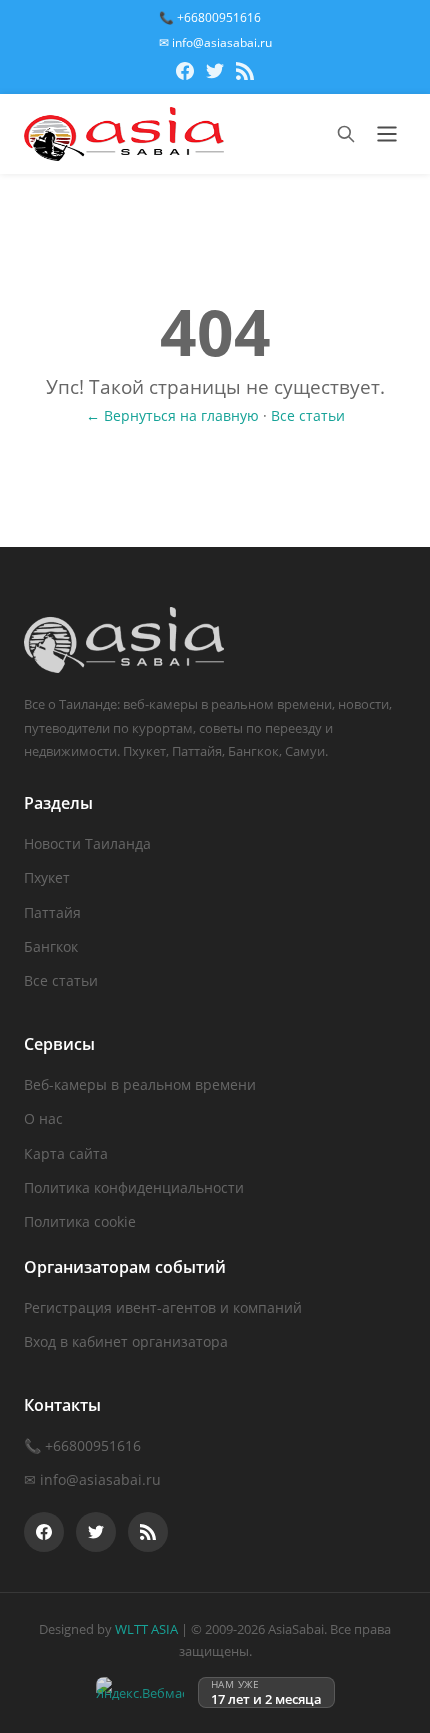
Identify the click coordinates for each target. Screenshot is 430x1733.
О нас (43, 1118)
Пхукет (47, 877)
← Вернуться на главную (172, 415)
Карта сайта (66, 1153)
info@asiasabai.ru (100, 1479)
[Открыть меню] (387, 134)
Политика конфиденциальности (134, 1187)
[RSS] (245, 74)
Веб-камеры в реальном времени (140, 1084)
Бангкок (51, 946)
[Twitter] (215, 74)
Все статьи (308, 415)
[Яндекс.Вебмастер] (140, 1692)
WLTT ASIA (146, 1629)
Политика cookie (80, 1221)
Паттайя (52, 912)
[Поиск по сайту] (346, 134)
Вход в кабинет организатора (126, 1341)
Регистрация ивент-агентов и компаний (163, 1307)
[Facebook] (185, 74)
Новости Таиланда (87, 843)
